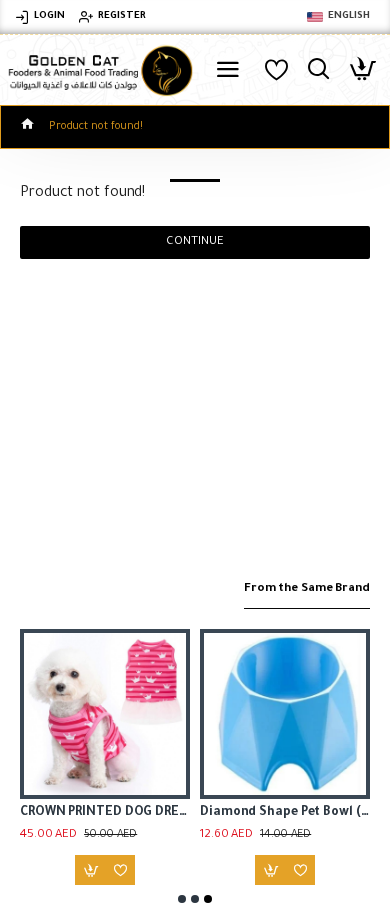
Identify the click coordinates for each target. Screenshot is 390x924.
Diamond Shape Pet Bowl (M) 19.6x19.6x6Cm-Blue (285, 813)
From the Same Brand (307, 589)
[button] (182, 899)
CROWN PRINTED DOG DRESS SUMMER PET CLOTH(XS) (105, 813)
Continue (194, 242)
